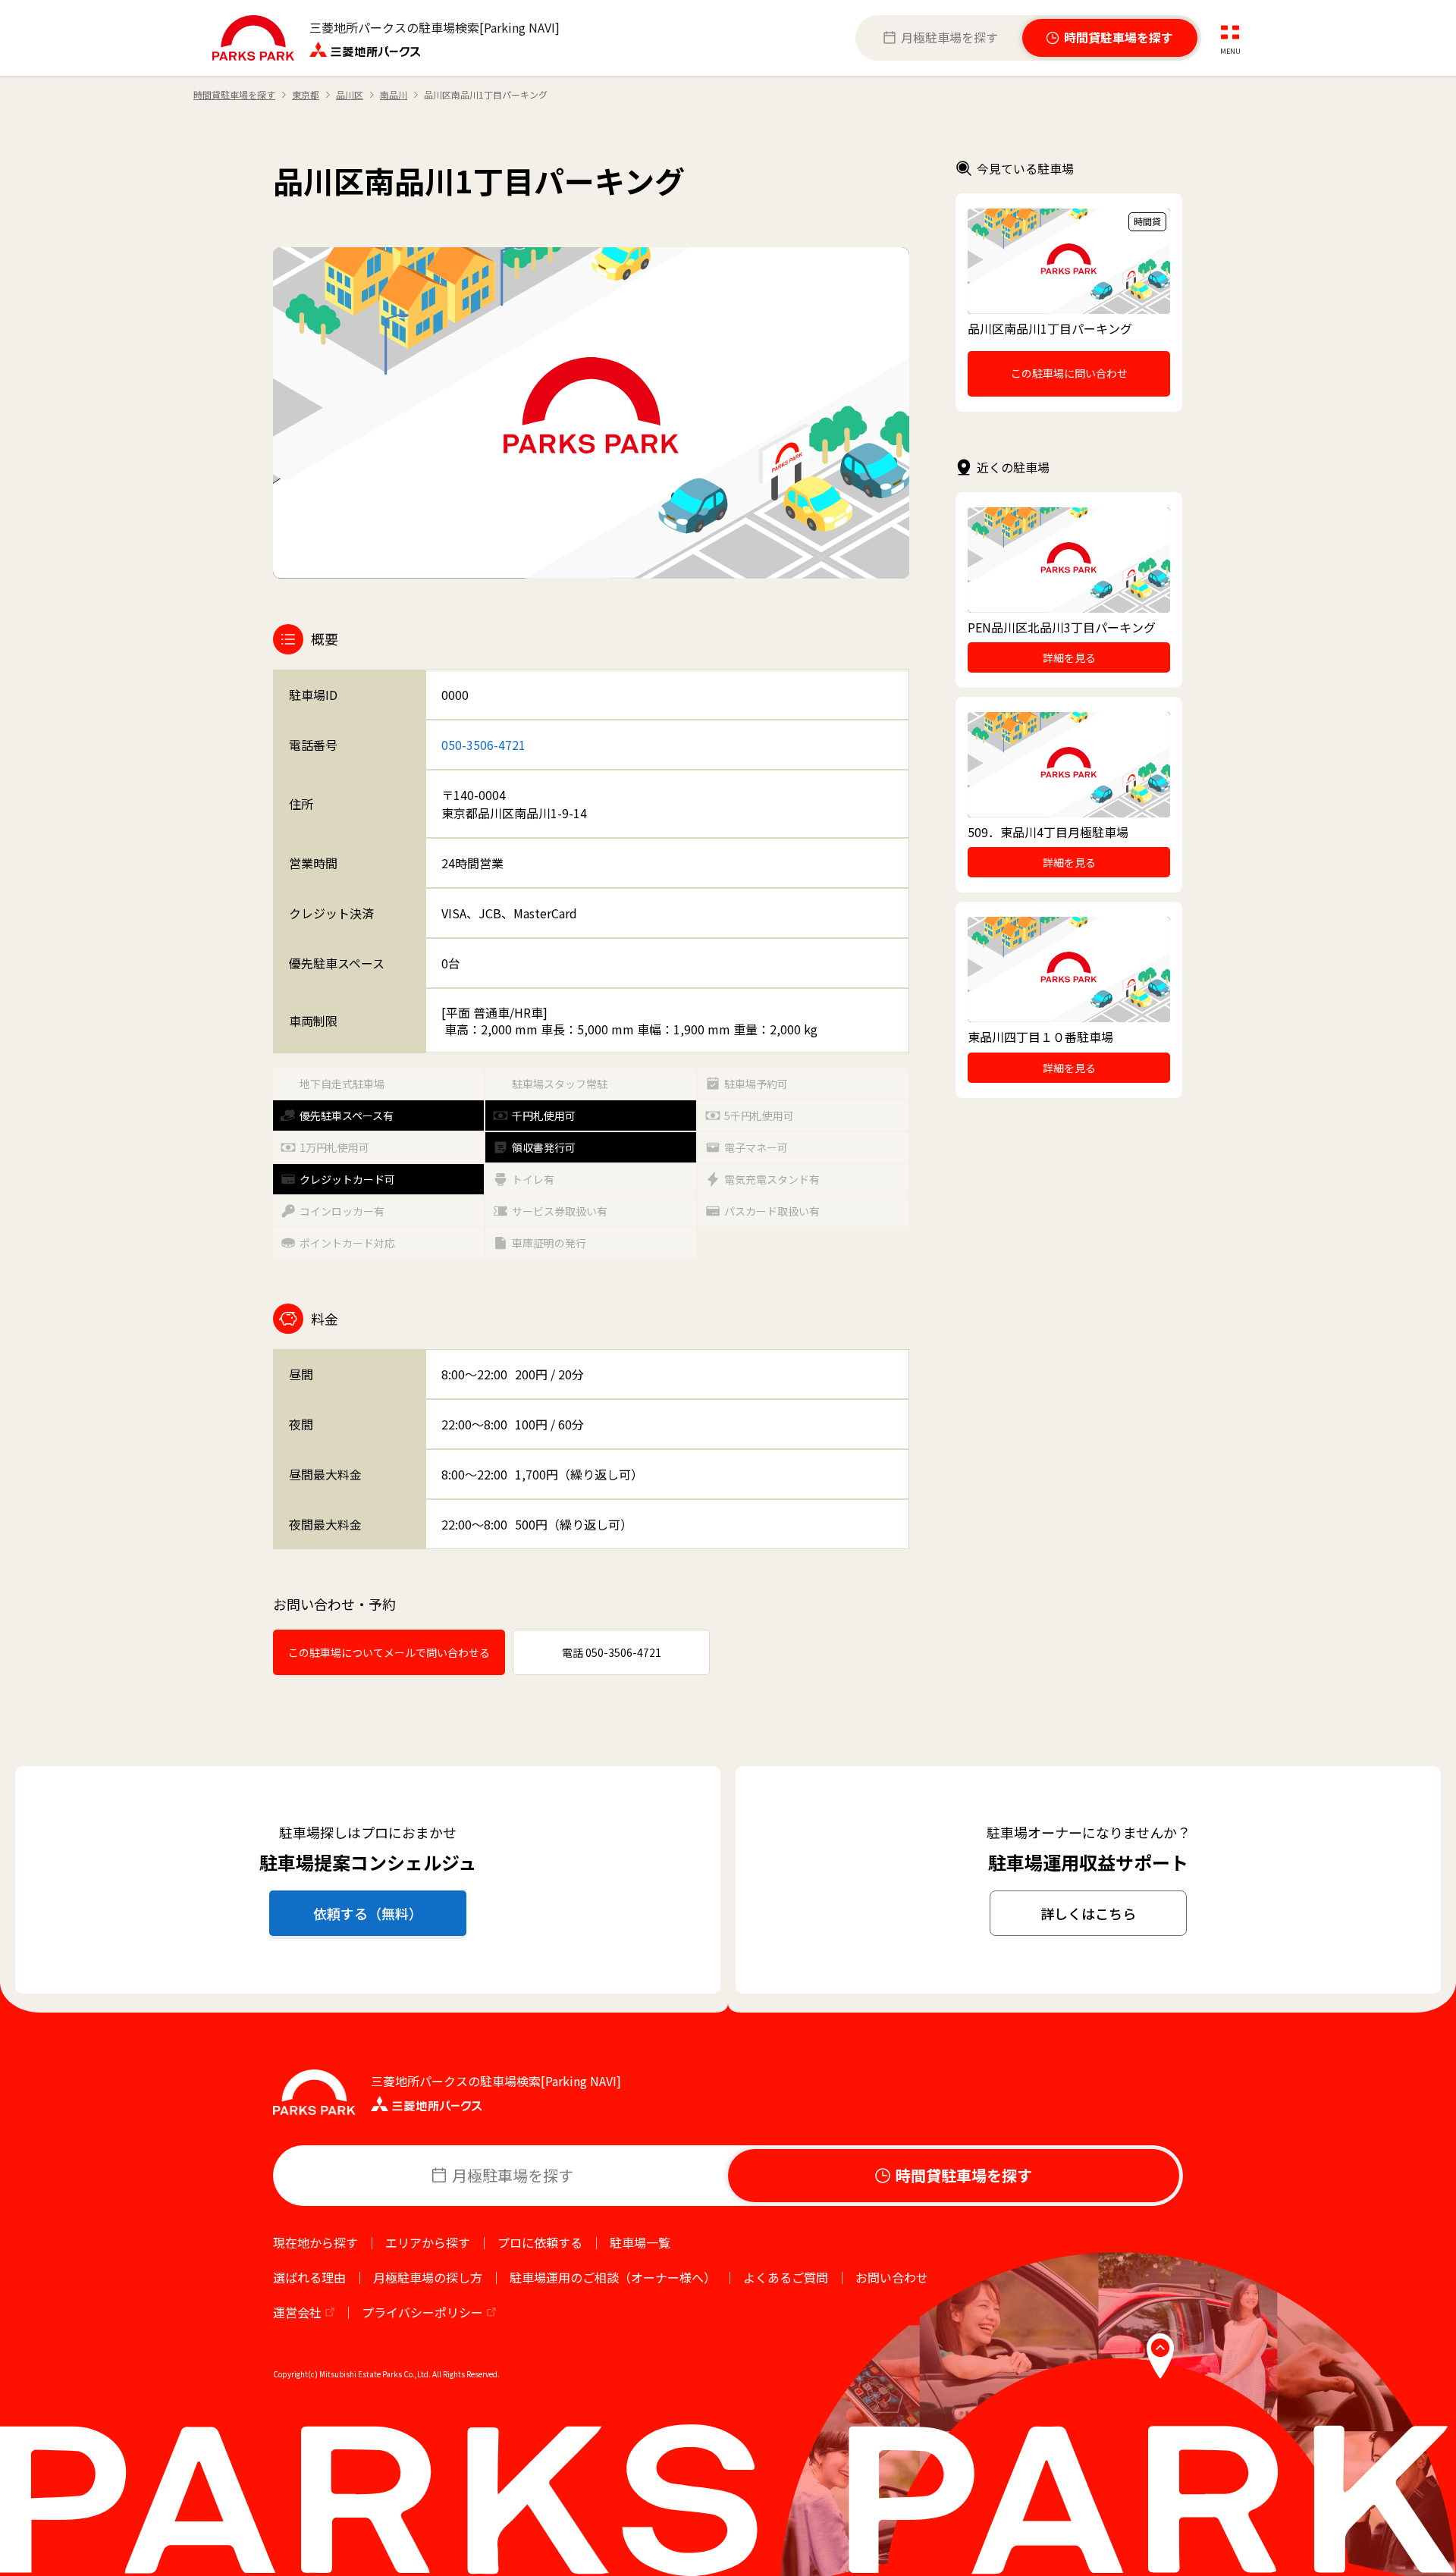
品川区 (350, 95)
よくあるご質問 (786, 2277)
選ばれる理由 (309, 2277)
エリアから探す (428, 2242)
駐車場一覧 (640, 2242)
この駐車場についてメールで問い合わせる (389, 1652)
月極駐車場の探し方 (428, 2277)
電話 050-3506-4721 (612, 1652)
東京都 (306, 95)
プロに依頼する (540, 2242)
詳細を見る (1069, 657)
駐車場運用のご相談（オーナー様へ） (613, 2277)
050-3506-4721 (483, 745)
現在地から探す (315, 2242)
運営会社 (297, 2312)
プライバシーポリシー (422, 2312)
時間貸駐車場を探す (234, 95)
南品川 (394, 95)
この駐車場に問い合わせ (1069, 373)
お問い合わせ (892, 2277)
